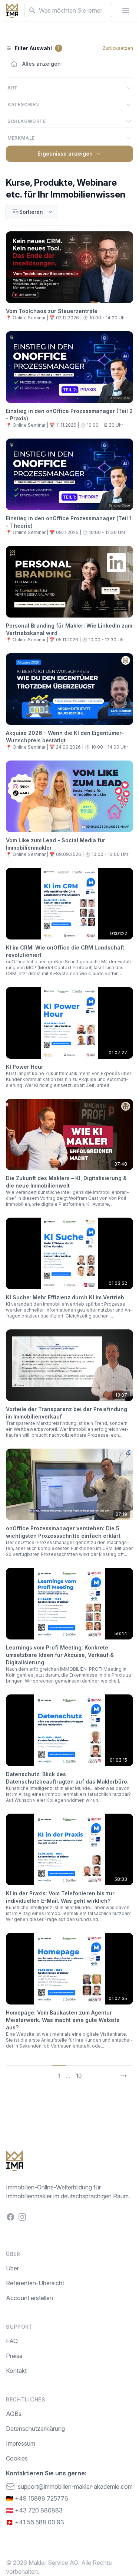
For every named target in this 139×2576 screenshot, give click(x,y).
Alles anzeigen (42, 64)
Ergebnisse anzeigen (65, 154)
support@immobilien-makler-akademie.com (75, 2487)
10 (79, 2076)
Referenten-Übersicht (35, 2283)
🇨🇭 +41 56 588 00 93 (35, 2522)
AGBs (14, 2414)
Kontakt (16, 2371)
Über (12, 2268)
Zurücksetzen (118, 48)
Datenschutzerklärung (35, 2429)
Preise (14, 2356)
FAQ (12, 2341)
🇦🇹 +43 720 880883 (34, 2510)
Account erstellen (29, 2298)
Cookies (17, 2458)
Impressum (21, 2443)
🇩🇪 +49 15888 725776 (37, 2498)
